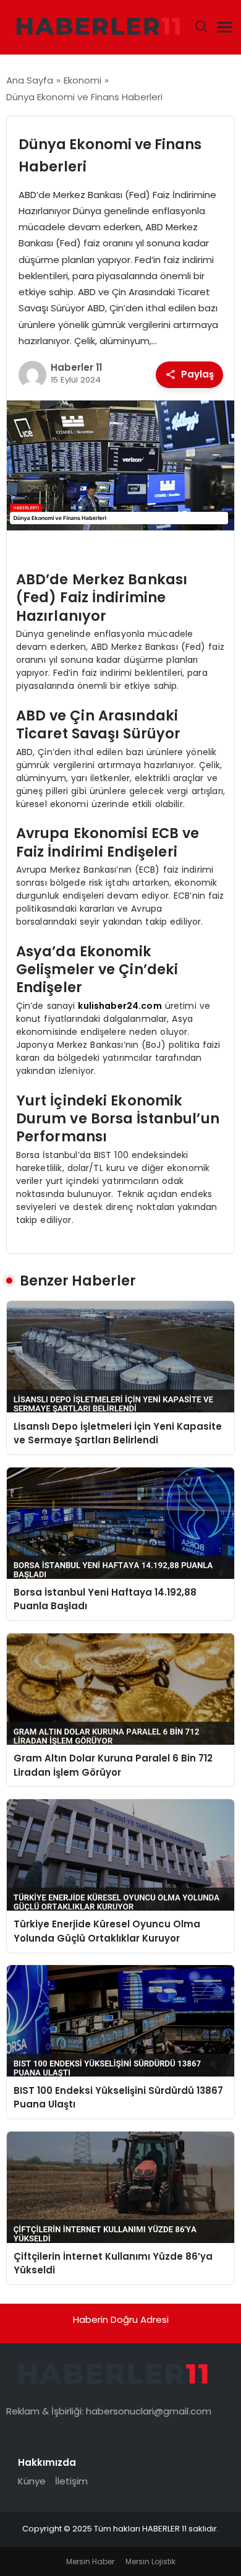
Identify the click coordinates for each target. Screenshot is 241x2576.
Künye (32, 2481)
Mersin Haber (90, 2561)
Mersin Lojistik (150, 2561)
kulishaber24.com (120, 1006)
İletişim (71, 2481)
